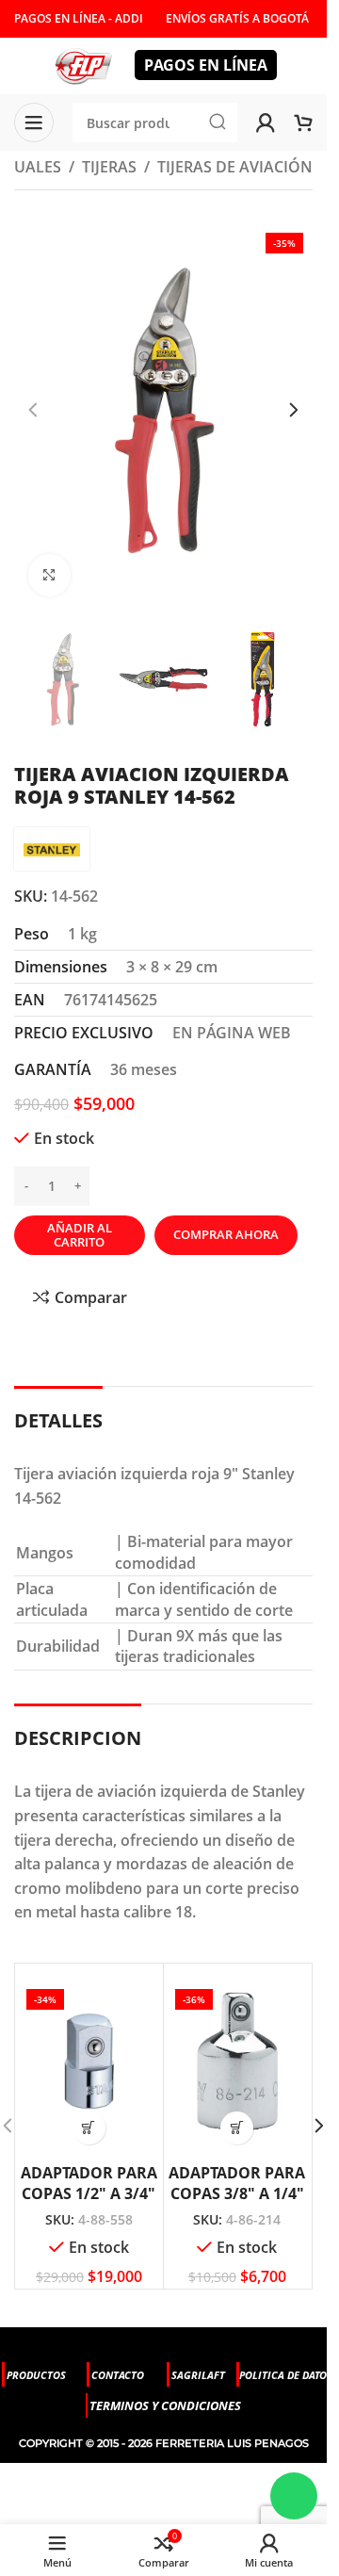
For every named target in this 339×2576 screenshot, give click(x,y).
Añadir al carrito (80, 1235)
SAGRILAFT (198, 2375)
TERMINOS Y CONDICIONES (165, 2405)
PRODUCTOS (36, 2375)
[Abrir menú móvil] (34, 122)
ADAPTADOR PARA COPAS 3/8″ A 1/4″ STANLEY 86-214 (237, 2194)
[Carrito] (303, 122)
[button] (33, 410)
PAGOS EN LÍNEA (206, 65)
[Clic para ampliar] (49, 575)
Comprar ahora (226, 1234)
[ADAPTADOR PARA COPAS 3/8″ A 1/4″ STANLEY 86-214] (238, 2061)
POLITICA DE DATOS (286, 2375)
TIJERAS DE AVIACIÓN (235, 167)
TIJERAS (109, 167)
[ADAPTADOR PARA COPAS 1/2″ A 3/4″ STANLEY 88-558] (89, 2061)
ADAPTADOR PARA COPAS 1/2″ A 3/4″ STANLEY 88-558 (89, 2194)
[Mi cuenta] (266, 122)
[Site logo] (83, 64)
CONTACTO (118, 2375)
